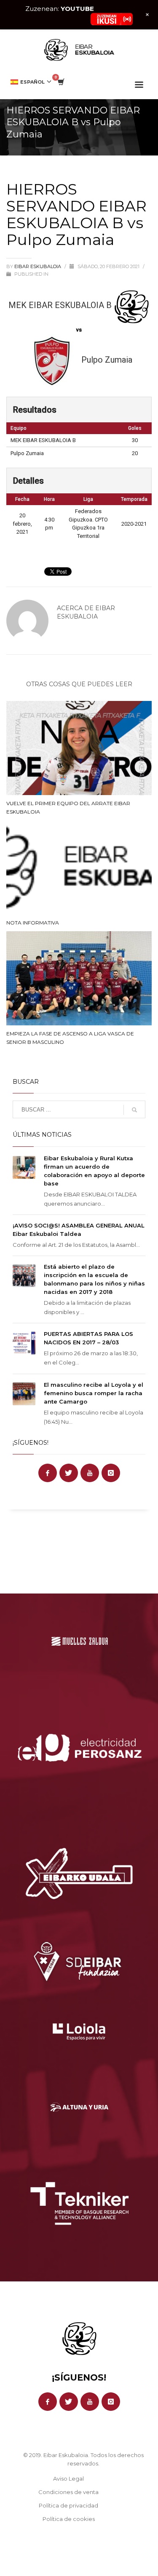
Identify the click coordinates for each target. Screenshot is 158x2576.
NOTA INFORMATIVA (33, 923)
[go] (134, 1110)
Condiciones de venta (68, 2492)
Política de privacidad (68, 2505)
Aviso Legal (68, 2479)
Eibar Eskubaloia (38, 266)
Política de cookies (69, 2519)
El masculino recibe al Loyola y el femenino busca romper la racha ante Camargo (94, 1393)
